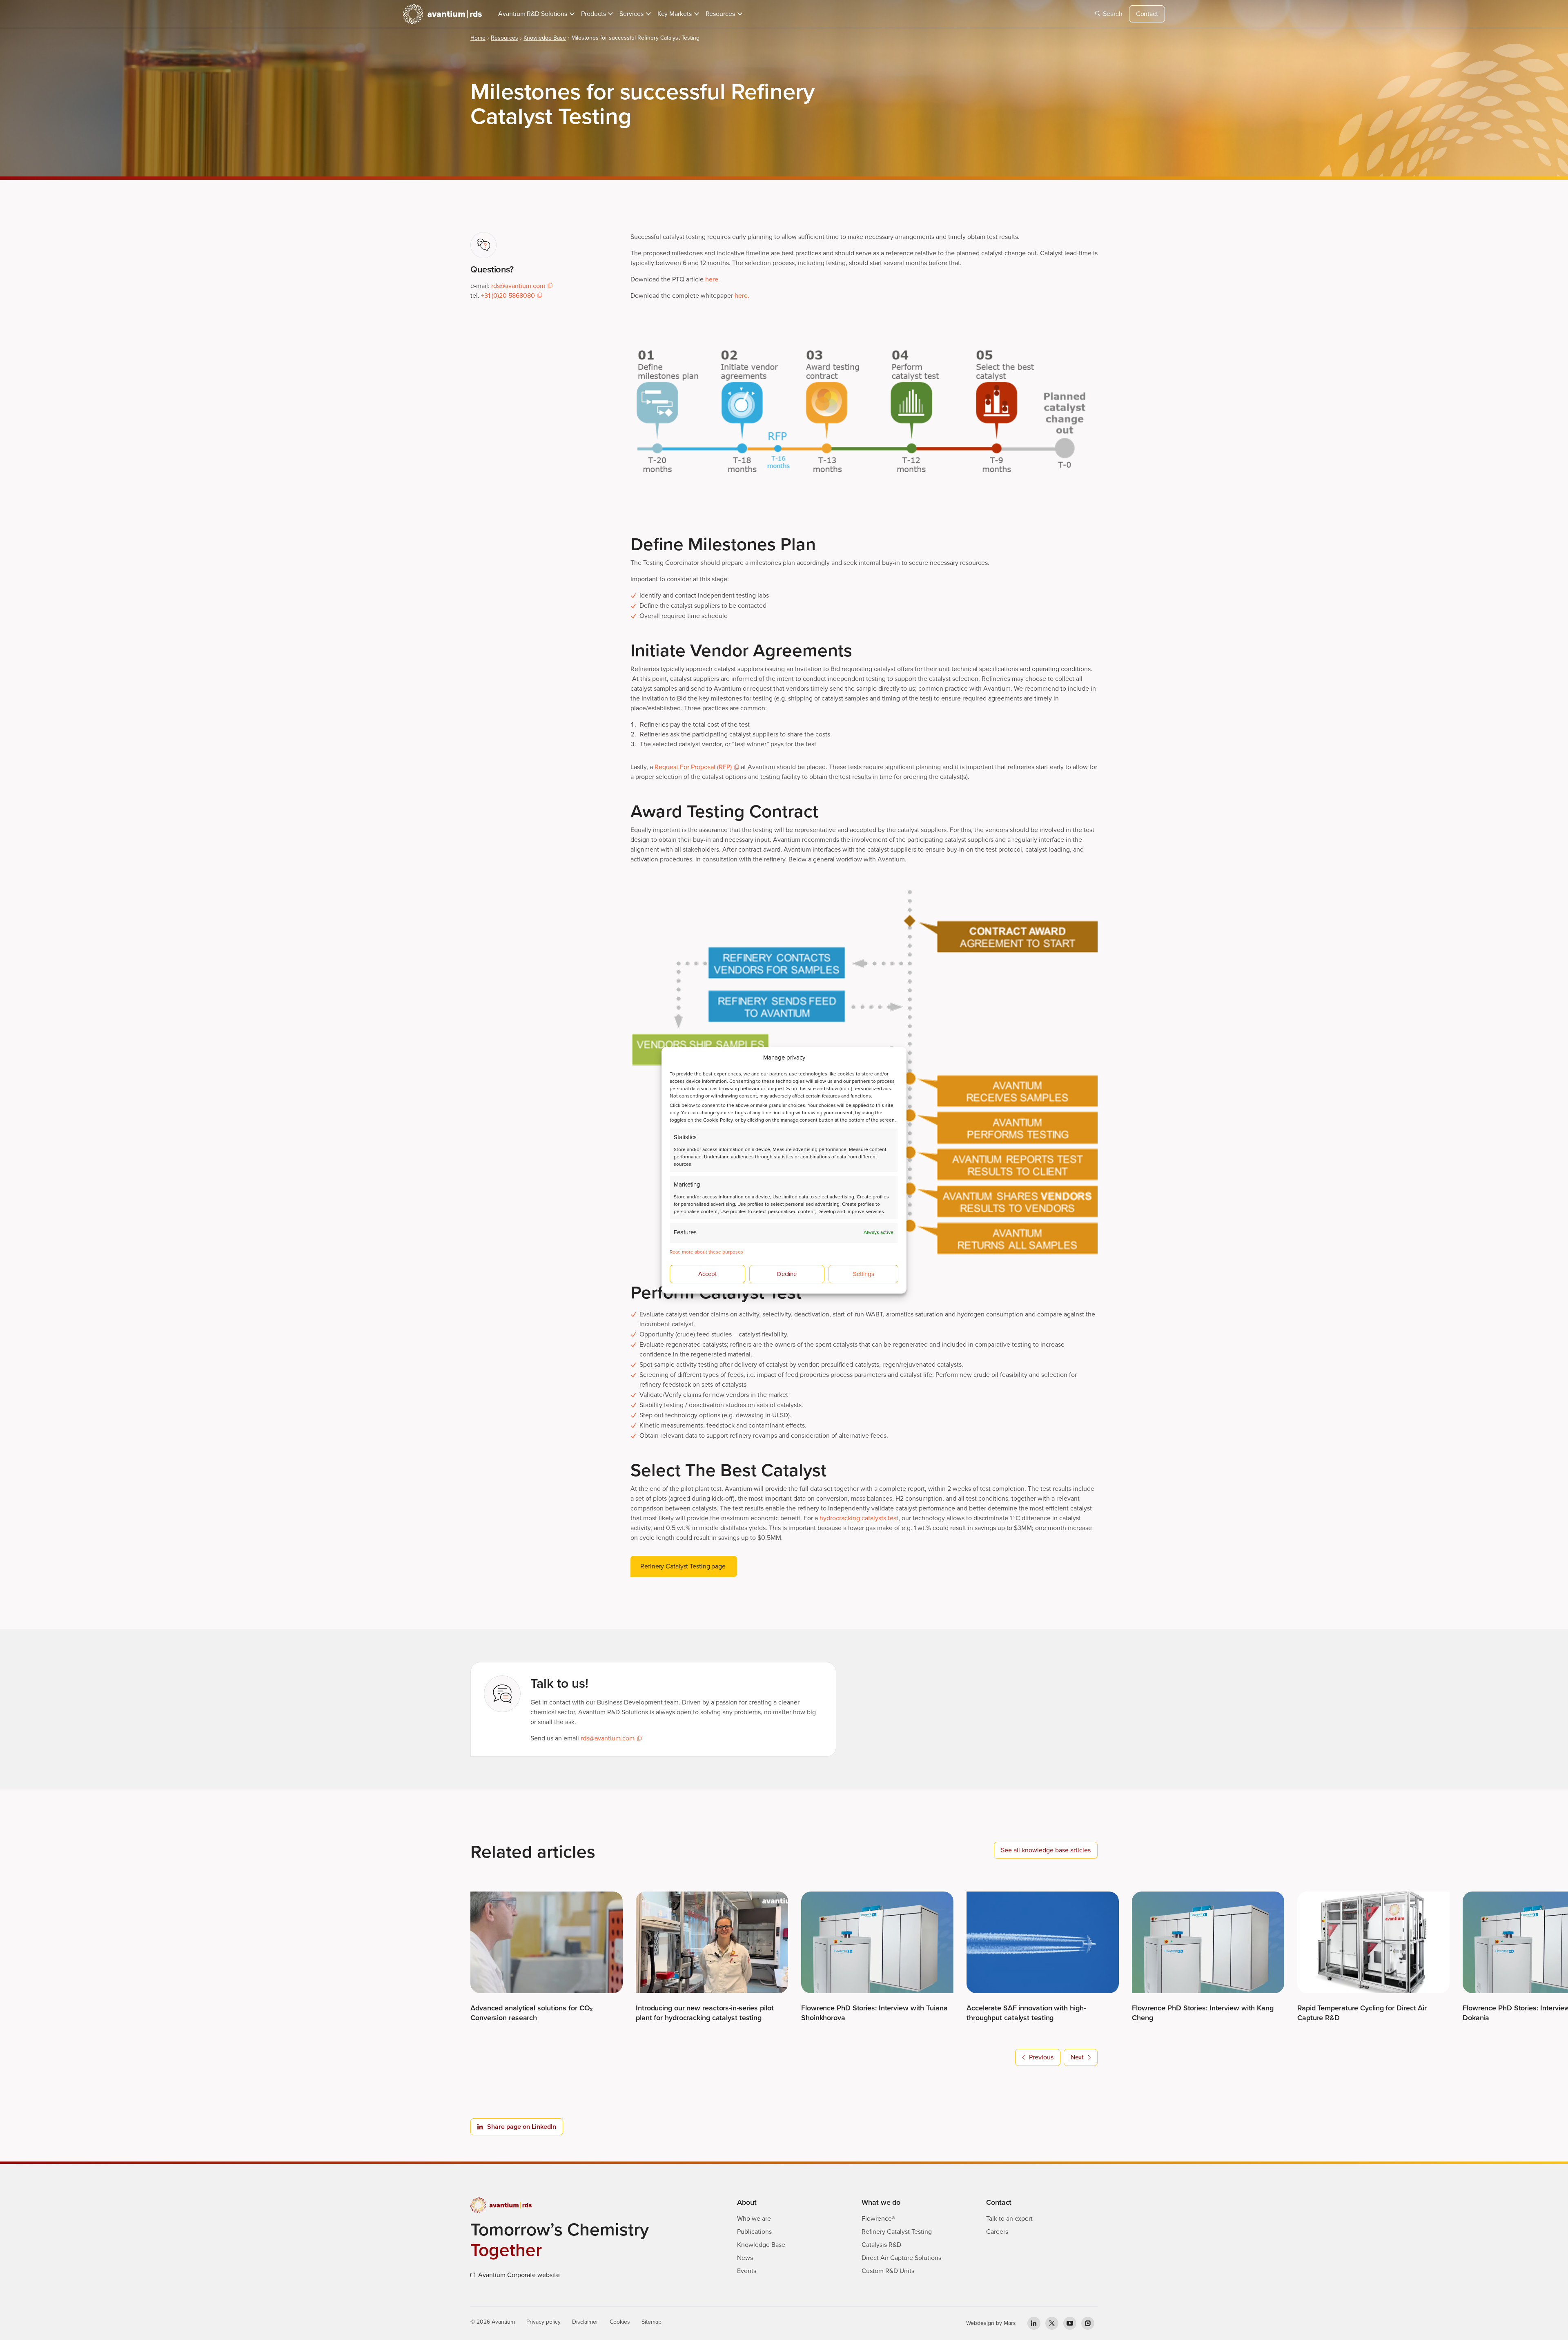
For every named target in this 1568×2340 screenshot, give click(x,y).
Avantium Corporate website (519, 2275)
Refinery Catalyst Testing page (684, 1566)
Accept (707, 1274)
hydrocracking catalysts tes (858, 1518)
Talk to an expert (1009, 2218)
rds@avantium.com (518, 286)
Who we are (754, 2218)
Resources (504, 38)
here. (742, 296)
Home (478, 38)
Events (747, 2271)
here (712, 279)
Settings (864, 1274)
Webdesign (980, 2323)
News (745, 2258)
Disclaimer (585, 2322)
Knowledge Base (545, 38)
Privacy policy (543, 2322)
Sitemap (651, 2322)
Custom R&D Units (888, 2271)
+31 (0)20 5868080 (508, 296)
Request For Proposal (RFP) (693, 767)
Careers (997, 2232)
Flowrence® (878, 2218)
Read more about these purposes (706, 1252)
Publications (754, 2232)
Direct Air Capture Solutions (901, 2258)
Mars (1010, 2323)
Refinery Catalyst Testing (897, 2232)
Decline (787, 1274)
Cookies (620, 2322)
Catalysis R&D (881, 2245)
